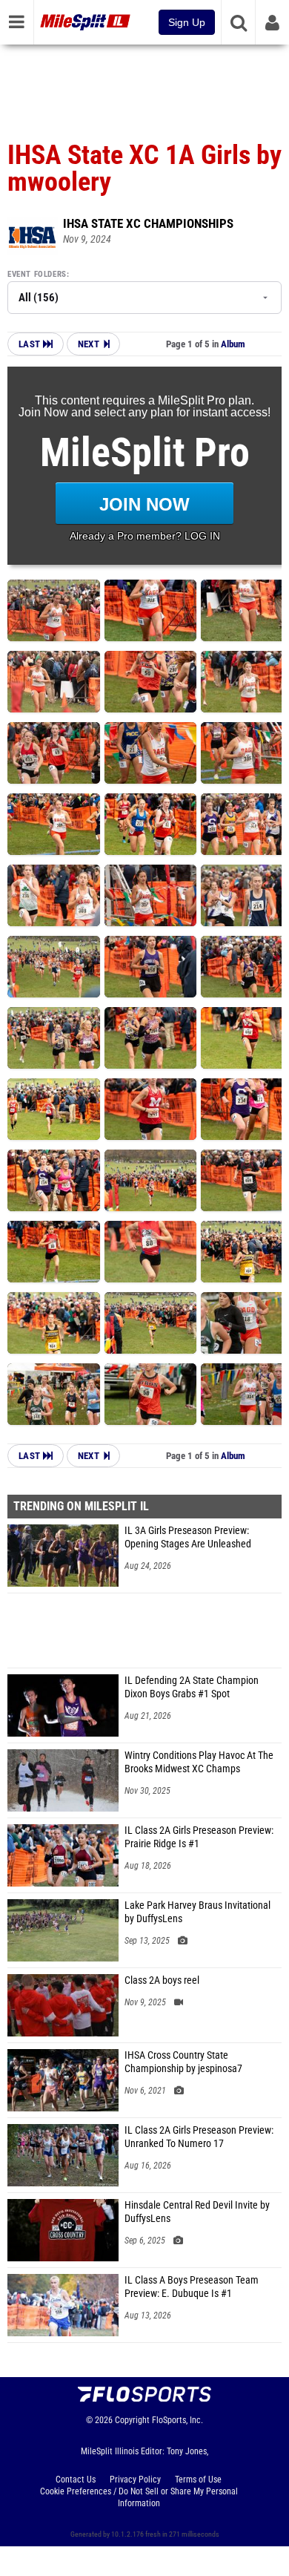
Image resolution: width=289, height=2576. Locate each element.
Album (233, 344)
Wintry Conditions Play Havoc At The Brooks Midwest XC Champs (199, 1762)
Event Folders (37, 274)
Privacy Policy (135, 2480)
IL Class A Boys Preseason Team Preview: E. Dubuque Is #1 (192, 2287)
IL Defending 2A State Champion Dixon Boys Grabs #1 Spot (192, 1687)
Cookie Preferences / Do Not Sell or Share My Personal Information (139, 2497)
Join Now (144, 504)
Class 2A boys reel (162, 1980)
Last (31, 344)
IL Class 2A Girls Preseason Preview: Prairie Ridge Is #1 (199, 1837)
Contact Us (76, 2480)
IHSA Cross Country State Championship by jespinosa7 (183, 2062)
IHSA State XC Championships (148, 223)
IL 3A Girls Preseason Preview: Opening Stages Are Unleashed (188, 1537)
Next (89, 344)
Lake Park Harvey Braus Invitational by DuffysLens (197, 1912)
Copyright (132, 2420)
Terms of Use (198, 2480)
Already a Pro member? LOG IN (145, 536)
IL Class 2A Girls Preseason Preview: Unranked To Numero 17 (199, 2137)
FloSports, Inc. (177, 2420)
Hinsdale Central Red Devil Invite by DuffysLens (197, 2212)
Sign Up (187, 22)
